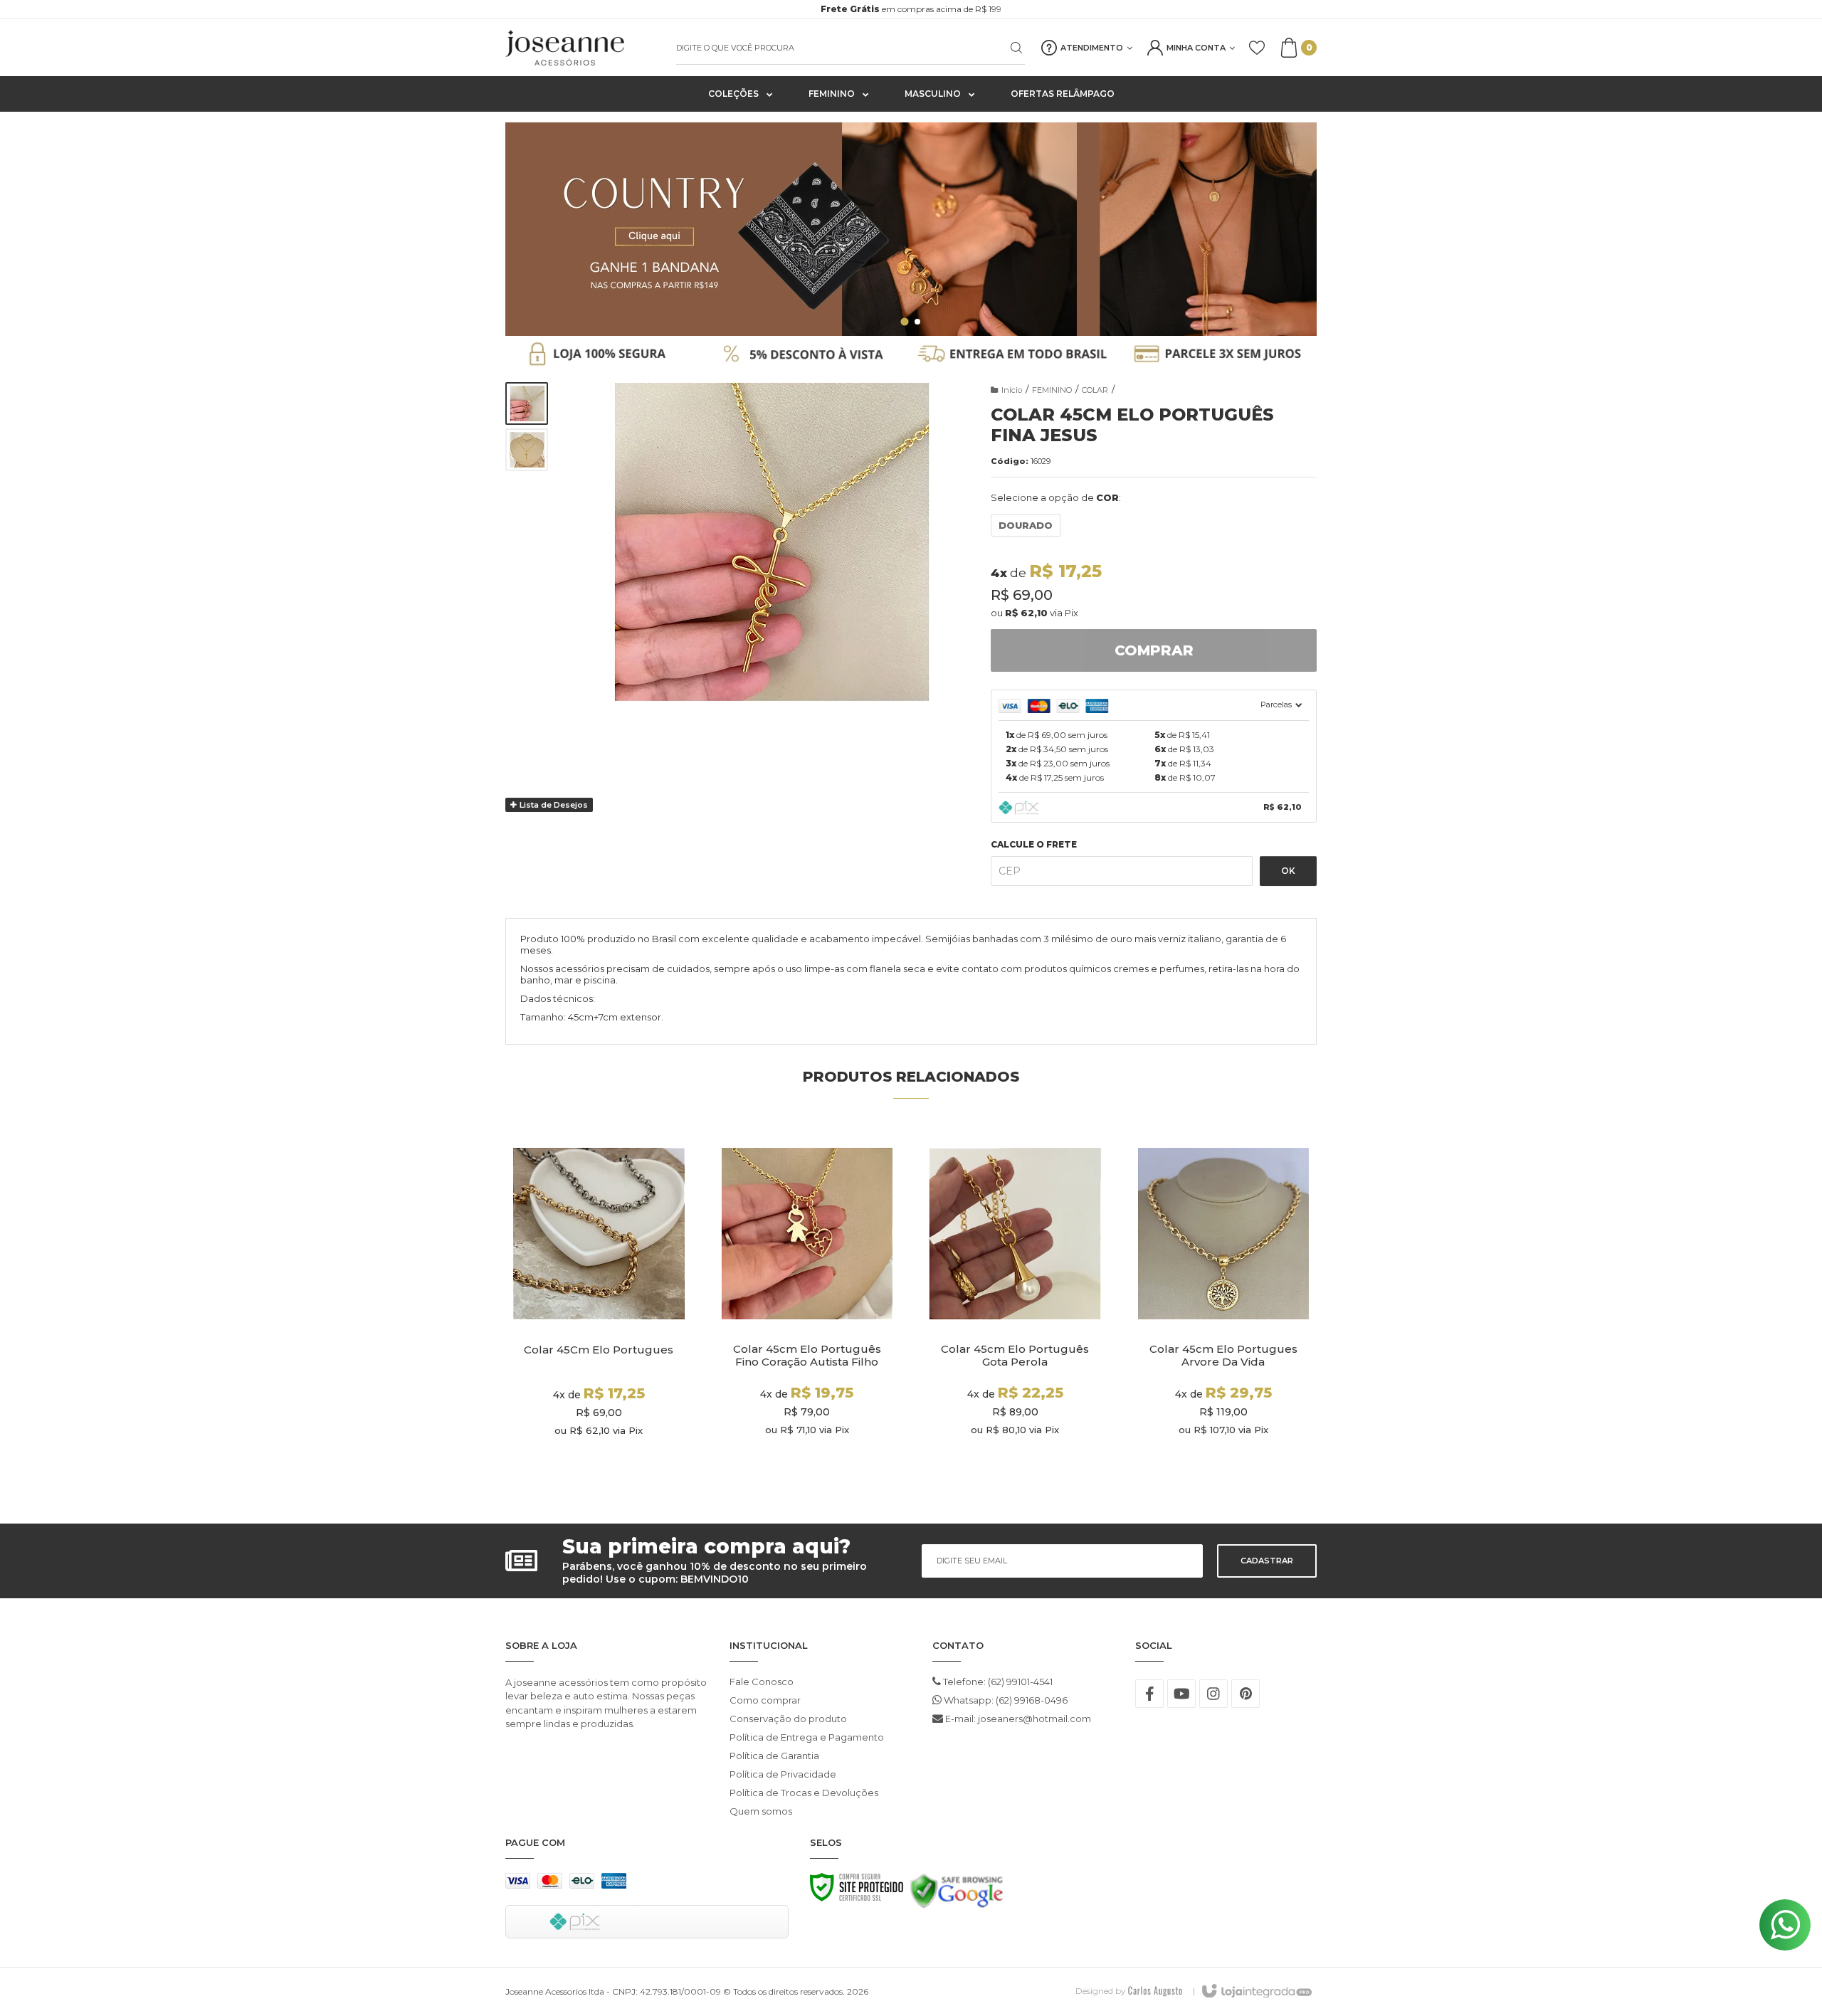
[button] (904, 321)
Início (1012, 390)
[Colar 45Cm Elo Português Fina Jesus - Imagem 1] (527, 403)
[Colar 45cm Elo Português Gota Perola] (1015, 1308)
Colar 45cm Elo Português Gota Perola (1015, 1356)
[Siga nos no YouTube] (1181, 1694)
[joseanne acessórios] (584, 48)
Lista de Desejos (553, 805)
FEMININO (1052, 390)
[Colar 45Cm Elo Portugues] (599, 1308)
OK (1288, 871)
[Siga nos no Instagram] (1213, 1694)
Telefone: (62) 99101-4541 (997, 1682)
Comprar (1154, 650)
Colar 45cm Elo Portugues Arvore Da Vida (1223, 1356)
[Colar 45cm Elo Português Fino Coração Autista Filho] (807, 1308)
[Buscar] (1008, 48)
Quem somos (761, 1811)
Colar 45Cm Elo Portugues (599, 1350)
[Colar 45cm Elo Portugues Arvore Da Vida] (1224, 1308)
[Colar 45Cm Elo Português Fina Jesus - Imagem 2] (527, 450)
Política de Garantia (774, 1756)
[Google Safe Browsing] (957, 1895)
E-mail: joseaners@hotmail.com (1017, 1719)
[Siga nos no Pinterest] (1246, 1694)
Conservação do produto (788, 1719)
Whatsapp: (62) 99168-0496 (1005, 1700)
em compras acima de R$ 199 (911, 9)
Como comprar (765, 1700)
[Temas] (1155, 1991)
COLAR (1095, 390)
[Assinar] (1267, 1561)
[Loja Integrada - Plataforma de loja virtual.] (1256, 1992)
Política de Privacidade (783, 1774)
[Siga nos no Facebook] (1149, 1694)
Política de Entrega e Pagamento (807, 1737)
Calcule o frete (1034, 845)
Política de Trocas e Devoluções (804, 1793)
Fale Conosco (762, 1682)
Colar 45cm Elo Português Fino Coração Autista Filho (807, 1356)
